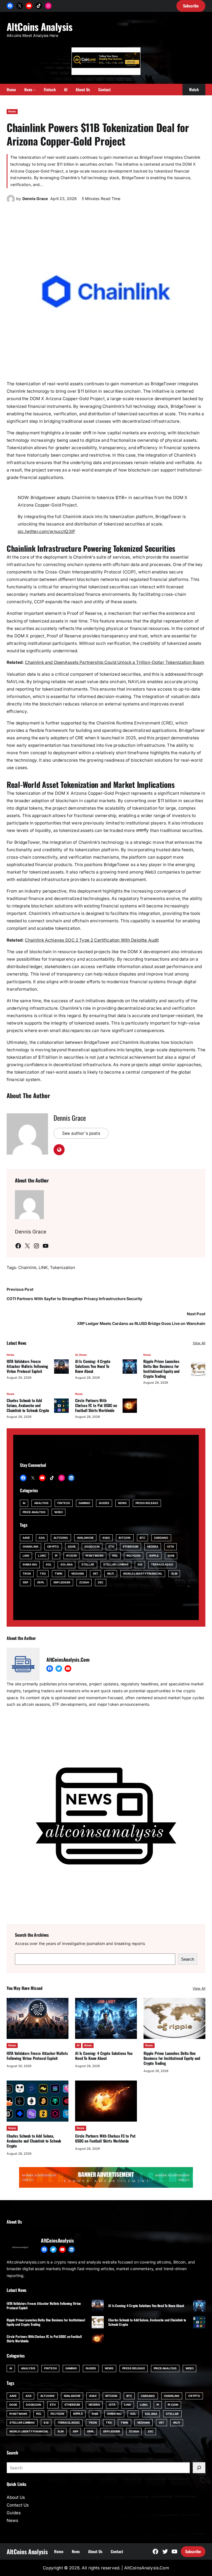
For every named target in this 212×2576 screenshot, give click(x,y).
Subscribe (193, 2551)
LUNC (42, 1556)
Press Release (147, 1503)
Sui (140, 1564)
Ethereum (131, 1546)
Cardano (161, 1538)
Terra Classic (162, 1564)
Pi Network (95, 1556)
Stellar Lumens (116, 1564)
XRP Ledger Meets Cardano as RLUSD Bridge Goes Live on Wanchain (141, 1323)
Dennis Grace (35, 199)
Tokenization (63, 1268)
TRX (43, 1573)
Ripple (154, 1556)
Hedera (153, 1546)
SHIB (171, 1556)
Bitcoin (125, 1538)
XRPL (41, 1582)
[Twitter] (59, 1669)
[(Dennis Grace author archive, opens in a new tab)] (11, 202)
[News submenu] (35, 90)
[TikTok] (39, 6)
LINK (43, 1268)
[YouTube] (29, 6)
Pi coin (71, 1556)
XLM (174, 1573)
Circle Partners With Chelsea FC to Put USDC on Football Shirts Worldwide (96, 1405)
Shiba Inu (30, 1564)
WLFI (111, 1573)
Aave (26, 1538)
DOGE (72, 1546)
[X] (20, 6)
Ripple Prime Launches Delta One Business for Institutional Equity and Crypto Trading (161, 1369)
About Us (16, 2497)
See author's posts (81, 1133)
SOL (49, 1564)
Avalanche (85, 1538)
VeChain (78, 1573)
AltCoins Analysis (39, 26)
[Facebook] (10, 6)
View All (199, 1343)
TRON (27, 1573)
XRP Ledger (62, 1582)
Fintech (64, 1503)
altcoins (61, 1538)
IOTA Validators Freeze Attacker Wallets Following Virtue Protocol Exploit (27, 1366)
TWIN (59, 1573)
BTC (142, 1538)
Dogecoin (92, 1546)
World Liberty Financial (143, 1573)
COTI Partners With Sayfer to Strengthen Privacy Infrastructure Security (74, 1299)
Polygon (134, 1556)
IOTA (170, 1546)
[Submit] (199, 2468)
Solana (67, 1564)
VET (96, 1573)
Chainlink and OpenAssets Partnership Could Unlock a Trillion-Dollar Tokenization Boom (115, 662)
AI (76, 1355)
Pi (56, 1556)
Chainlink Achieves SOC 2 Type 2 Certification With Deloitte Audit (92, 940)
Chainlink (27, 1268)
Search (188, 1959)
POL (115, 1556)
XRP (25, 1582)
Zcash (84, 1582)
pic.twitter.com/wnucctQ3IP (46, 531)
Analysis (41, 1503)
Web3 (58, 1512)
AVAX (106, 1538)
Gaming (84, 1503)
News (12, 111)
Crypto (53, 1546)
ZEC (100, 1582)
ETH (111, 1546)
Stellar (88, 1564)
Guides (104, 1503)
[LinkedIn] (71, 1478)
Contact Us (18, 2505)
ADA (42, 1538)
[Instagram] (48, 6)
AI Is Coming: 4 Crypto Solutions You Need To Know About (93, 1366)
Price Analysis (34, 1512)
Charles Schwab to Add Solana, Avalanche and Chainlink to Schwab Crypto (28, 1405)
